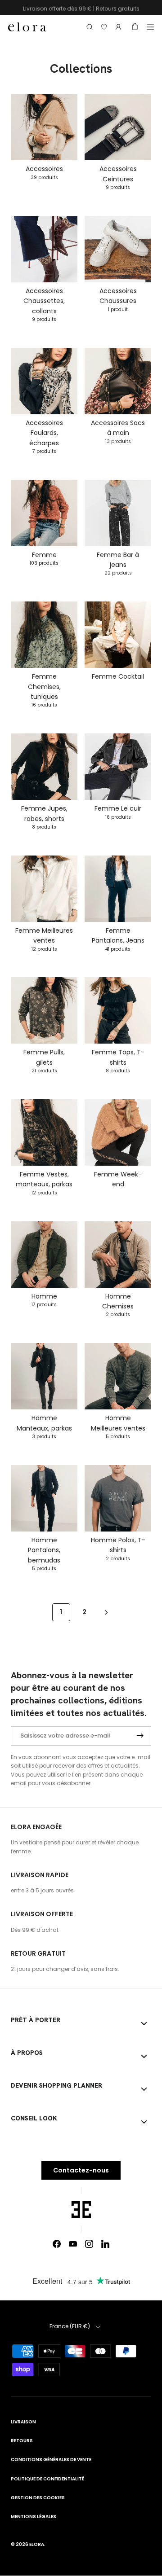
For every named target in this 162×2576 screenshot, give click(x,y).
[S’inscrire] (140, 1736)
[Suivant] (106, 1612)
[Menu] (150, 27)
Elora (37, 2544)
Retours (22, 2441)
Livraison (23, 2422)
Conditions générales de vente (51, 2460)
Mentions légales (34, 2517)
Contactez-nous (81, 2170)
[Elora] (27, 27)
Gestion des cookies (38, 2498)
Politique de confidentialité (47, 2479)
